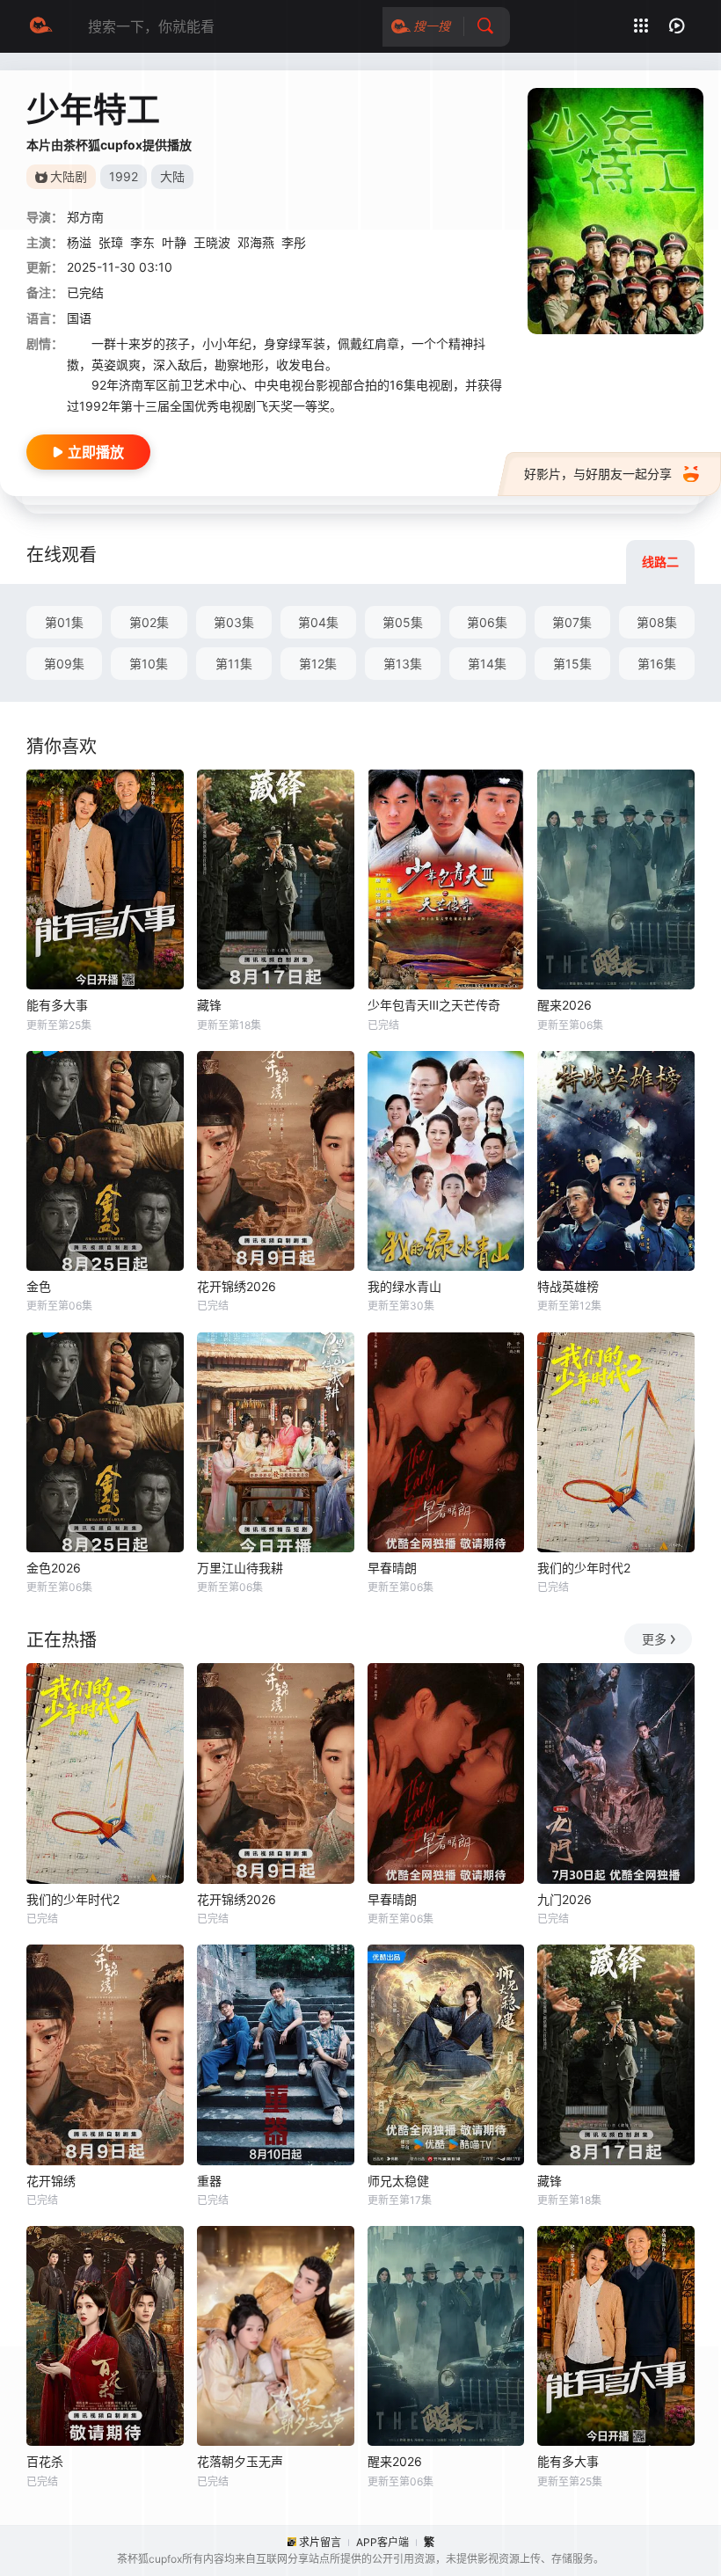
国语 (79, 318)
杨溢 (79, 242)
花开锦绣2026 (237, 1286)
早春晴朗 (392, 1568)
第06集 (487, 622)
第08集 (657, 622)
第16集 (657, 664)
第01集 (64, 622)
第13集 (403, 664)
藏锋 (209, 1005)
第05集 (403, 622)
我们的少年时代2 (584, 1568)
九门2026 (564, 1899)
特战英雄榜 (568, 1286)
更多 (654, 1639)
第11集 (234, 664)
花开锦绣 (51, 2181)
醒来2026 (564, 1005)
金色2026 (54, 1568)
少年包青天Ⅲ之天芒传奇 (434, 1005)
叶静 (174, 242)
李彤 (294, 242)
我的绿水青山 (404, 1286)
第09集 (64, 664)
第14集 (487, 664)
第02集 (149, 622)
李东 (142, 242)
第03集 (234, 622)
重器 (209, 2181)
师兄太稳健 (398, 2181)
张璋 (111, 242)
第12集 (318, 664)
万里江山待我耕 (240, 1568)
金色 (39, 1286)
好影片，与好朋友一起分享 (598, 474)
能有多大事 (57, 1005)
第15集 (572, 664)
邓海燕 (256, 242)
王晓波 (212, 242)
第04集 (318, 622)
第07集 (572, 622)
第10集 (149, 664)
